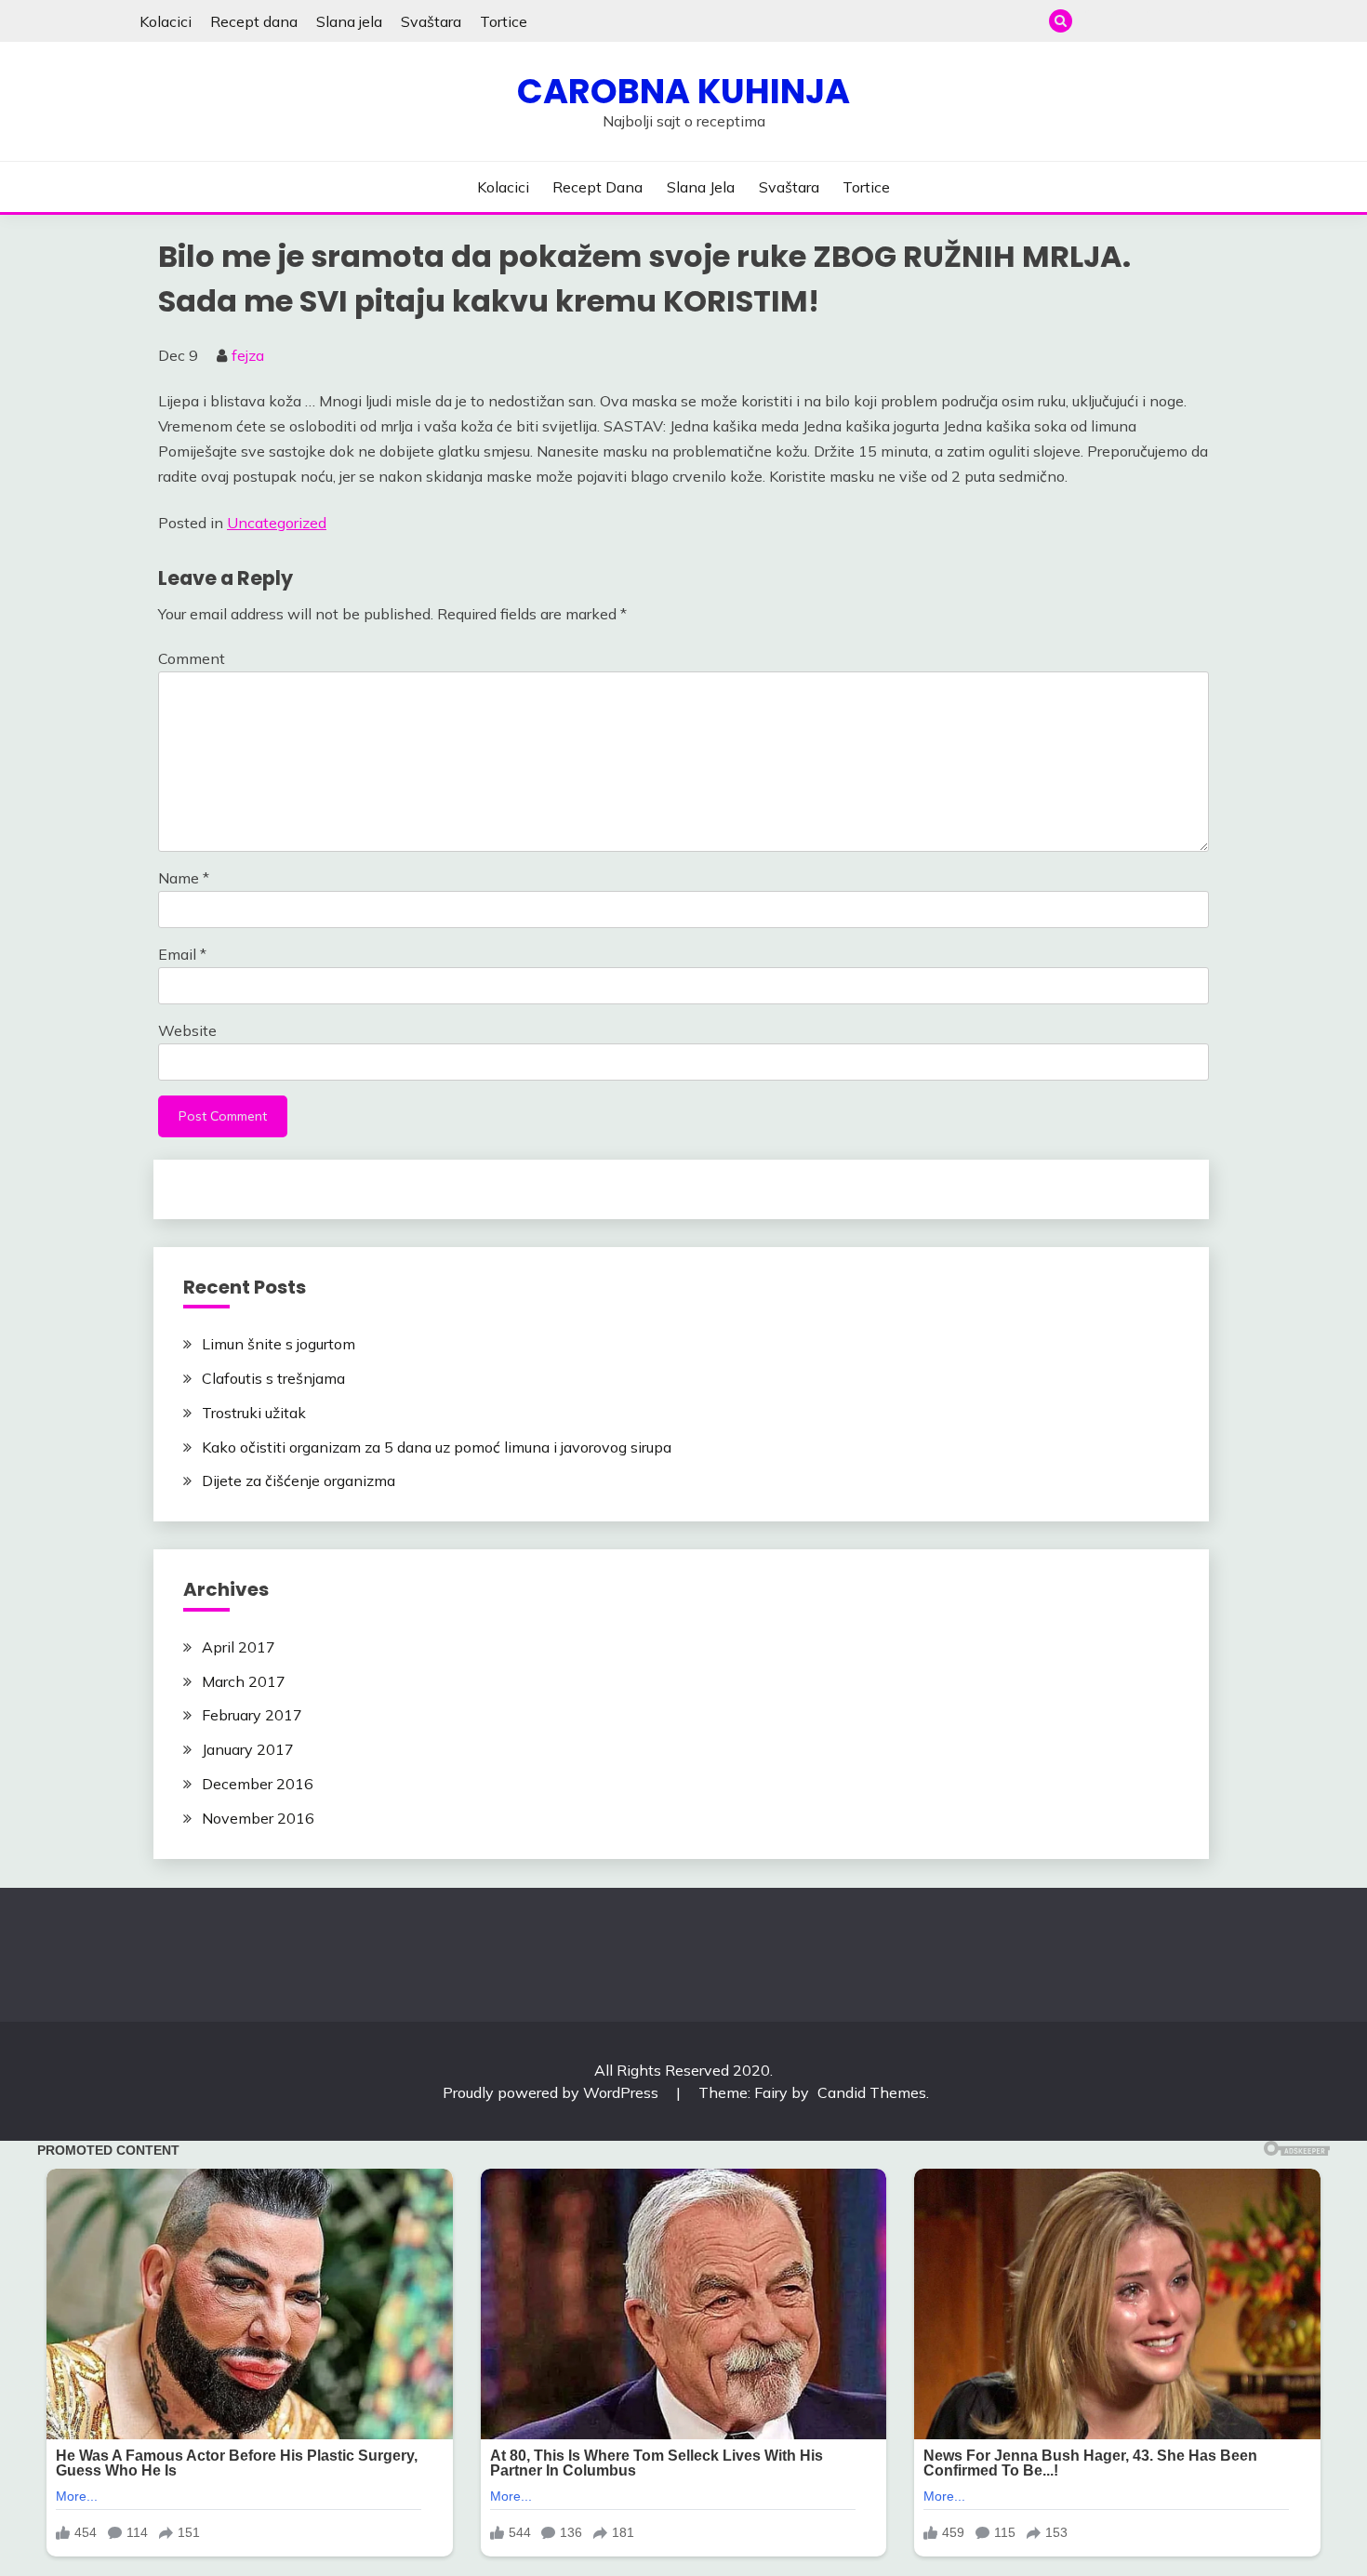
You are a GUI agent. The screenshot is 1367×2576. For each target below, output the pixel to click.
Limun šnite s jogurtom (279, 1344)
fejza (248, 355)
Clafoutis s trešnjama (273, 1378)
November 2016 (258, 1818)
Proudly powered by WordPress (552, 2092)
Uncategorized (277, 523)
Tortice (504, 21)
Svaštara (431, 21)
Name (184, 878)
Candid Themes (872, 2092)
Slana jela (349, 21)
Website (187, 1030)
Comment (192, 658)
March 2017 (244, 1681)
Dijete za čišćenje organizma (299, 1481)
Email (182, 954)
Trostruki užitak (254, 1413)
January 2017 (248, 1749)
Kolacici (166, 21)
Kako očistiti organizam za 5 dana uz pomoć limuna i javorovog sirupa (437, 1447)
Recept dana (254, 21)
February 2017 (252, 1715)
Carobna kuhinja (683, 91)
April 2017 (239, 1647)
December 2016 (258, 1784)
